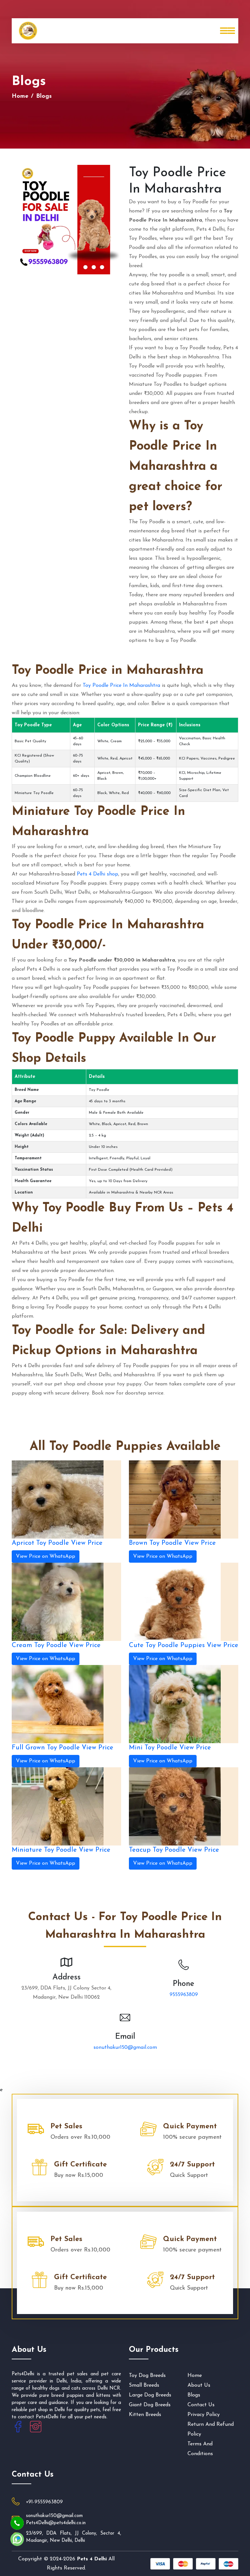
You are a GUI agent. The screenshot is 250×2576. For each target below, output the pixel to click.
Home (20, 96)
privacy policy (204, 2415)
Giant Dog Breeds (150, 2405)
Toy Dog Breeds (147, 2376)
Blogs (194, 2395)
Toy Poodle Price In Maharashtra (121, 686)
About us (199, 2385)
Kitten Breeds (145, 2415)
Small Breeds (144, 2385)
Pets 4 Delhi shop (97, 874)
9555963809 (184, 1995)
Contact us (201, 2405)
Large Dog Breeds (150, 2395)
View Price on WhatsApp (46, 1556)
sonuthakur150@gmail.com (125, 2048)
